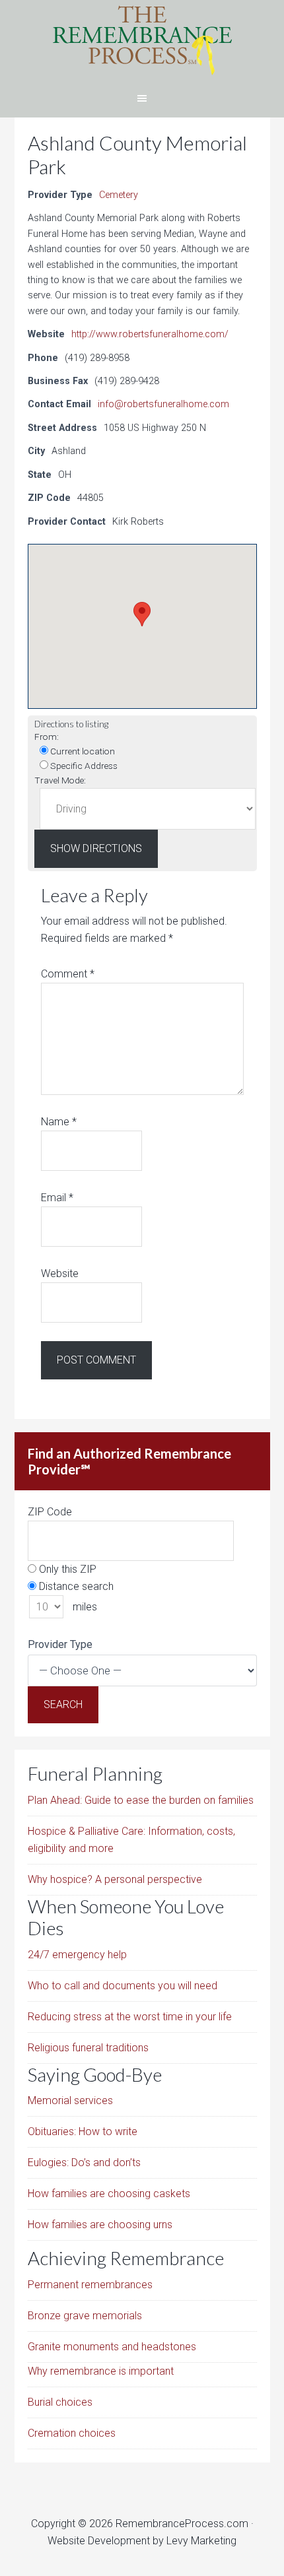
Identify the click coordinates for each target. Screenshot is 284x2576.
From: (47, 737)
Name (59, 1122)
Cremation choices (72, 2433)
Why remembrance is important (101, 2371)
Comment (68, 974)
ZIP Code (50, 1512)
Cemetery (119, 195)
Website (60, 1273)
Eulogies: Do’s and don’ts (84, 2163)
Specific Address (83, 766)
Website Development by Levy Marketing (142, 2541)
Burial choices (60, 2402)
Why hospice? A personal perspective (115, 1879)
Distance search (75, 1586)
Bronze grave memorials (85, 2316)
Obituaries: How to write (83, 2131)
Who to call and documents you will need (123, 1986)
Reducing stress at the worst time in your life (130, 2017)
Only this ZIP (66, 1569)
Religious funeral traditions (88, 2048)
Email (57, 1198)
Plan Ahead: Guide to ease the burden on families (141, 1800)
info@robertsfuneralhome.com (163, 404)
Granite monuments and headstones (112, 2347)
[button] (142, 614)
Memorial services (70, 2100)
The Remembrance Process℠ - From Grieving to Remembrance (142, 40)
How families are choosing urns (100, 2225)
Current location (82, 751)
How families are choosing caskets (109, 2194)
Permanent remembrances (90, 2285)
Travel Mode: (60, 780)
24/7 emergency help (77, 1955)
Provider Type (60, 1644)
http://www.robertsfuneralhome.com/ (150, 334)
